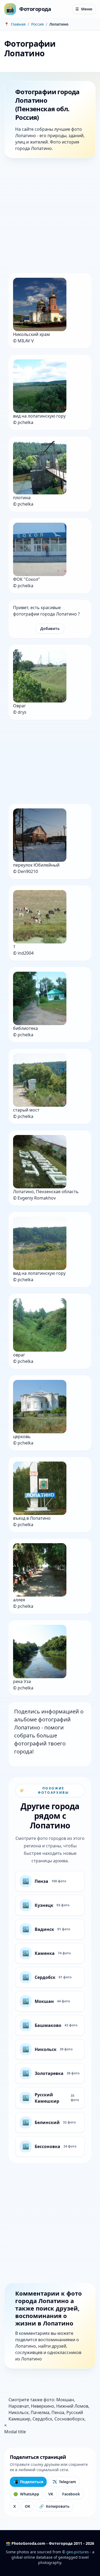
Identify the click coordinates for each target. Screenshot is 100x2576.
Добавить (50, 628)
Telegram (64, 2482)
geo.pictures (78, 2552)
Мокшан (65, 2400)
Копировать (54, 2506)
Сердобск (42, 2419)
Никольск (19, 2412)
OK (27, 2506)
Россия (37, 24)
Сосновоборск (69, 2419)
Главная (18, 24)
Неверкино (43, 2406)
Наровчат (19, 2406)
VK (51, 2494)
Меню (84, 9)
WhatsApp (26, 2494)
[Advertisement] (50, 217)
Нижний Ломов (72, 2406)
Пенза (58, 2412)
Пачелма (40, 2412)
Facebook (71, 2494)
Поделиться (28, 2482)
